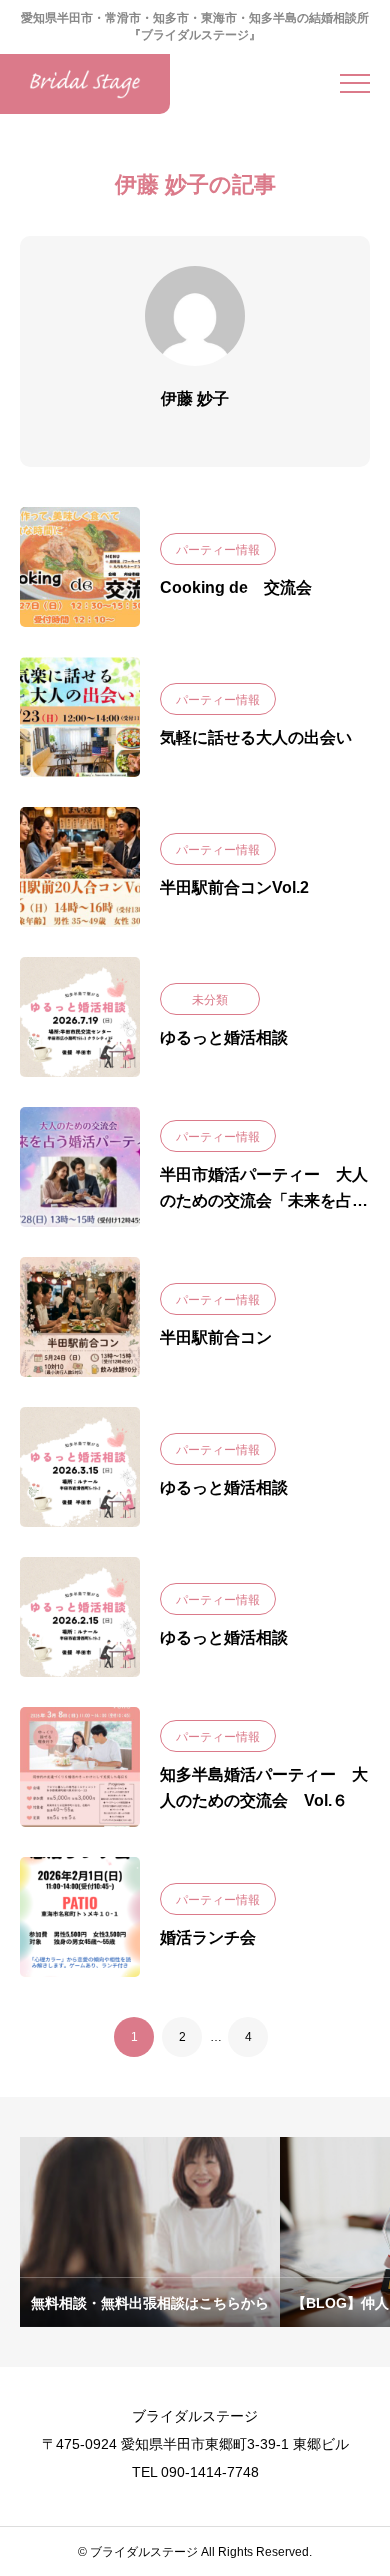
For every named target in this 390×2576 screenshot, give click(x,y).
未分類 (210, 1000)
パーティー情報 (218, 550)
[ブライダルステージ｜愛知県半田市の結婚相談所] (85, 84)
